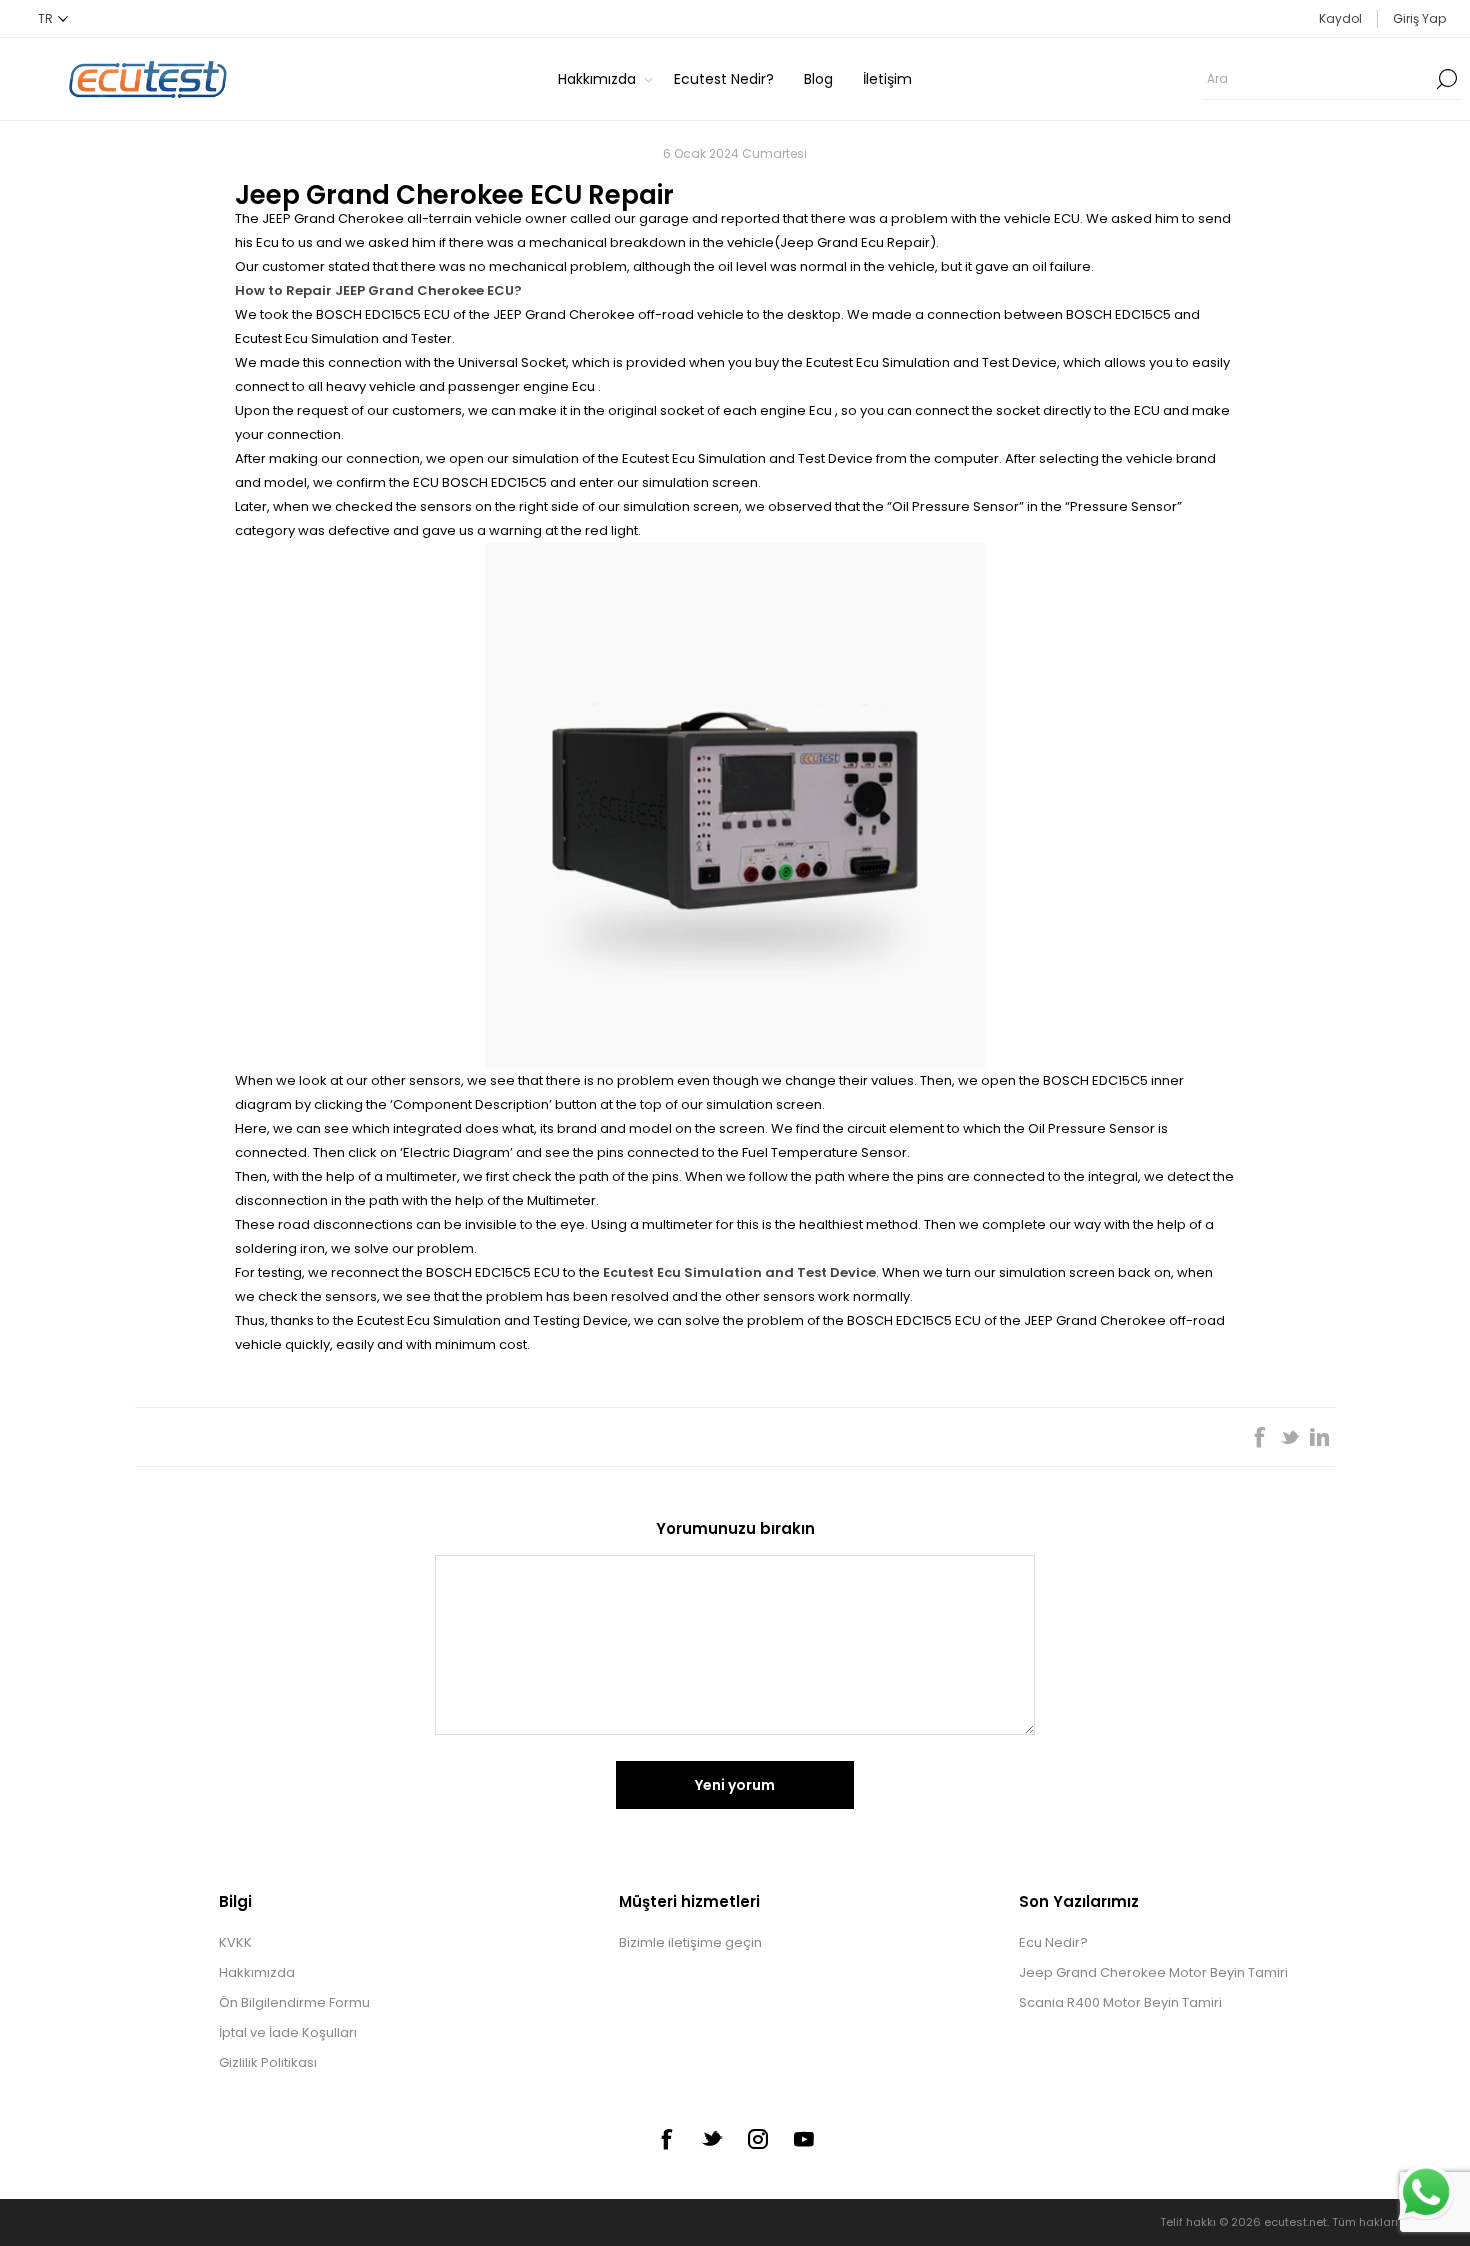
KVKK (235, 1942)
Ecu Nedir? (1053, 1942)
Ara (1447, 79)
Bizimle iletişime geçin (690, 1942)
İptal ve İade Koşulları (288, 2032)
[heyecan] (712, 2138)
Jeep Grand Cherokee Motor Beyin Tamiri (1153, 1972)
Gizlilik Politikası (268, 2062)
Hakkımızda (257, 1972)
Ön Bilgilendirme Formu (294, 2002)
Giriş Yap (1419, 18)
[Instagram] (758, 2139)
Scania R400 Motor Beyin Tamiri (1120, 2002)
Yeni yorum (735, 1785)
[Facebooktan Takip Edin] (666, 2139)
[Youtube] (804, 2139)
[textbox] (1317, 79)
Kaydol (1340, 18)
